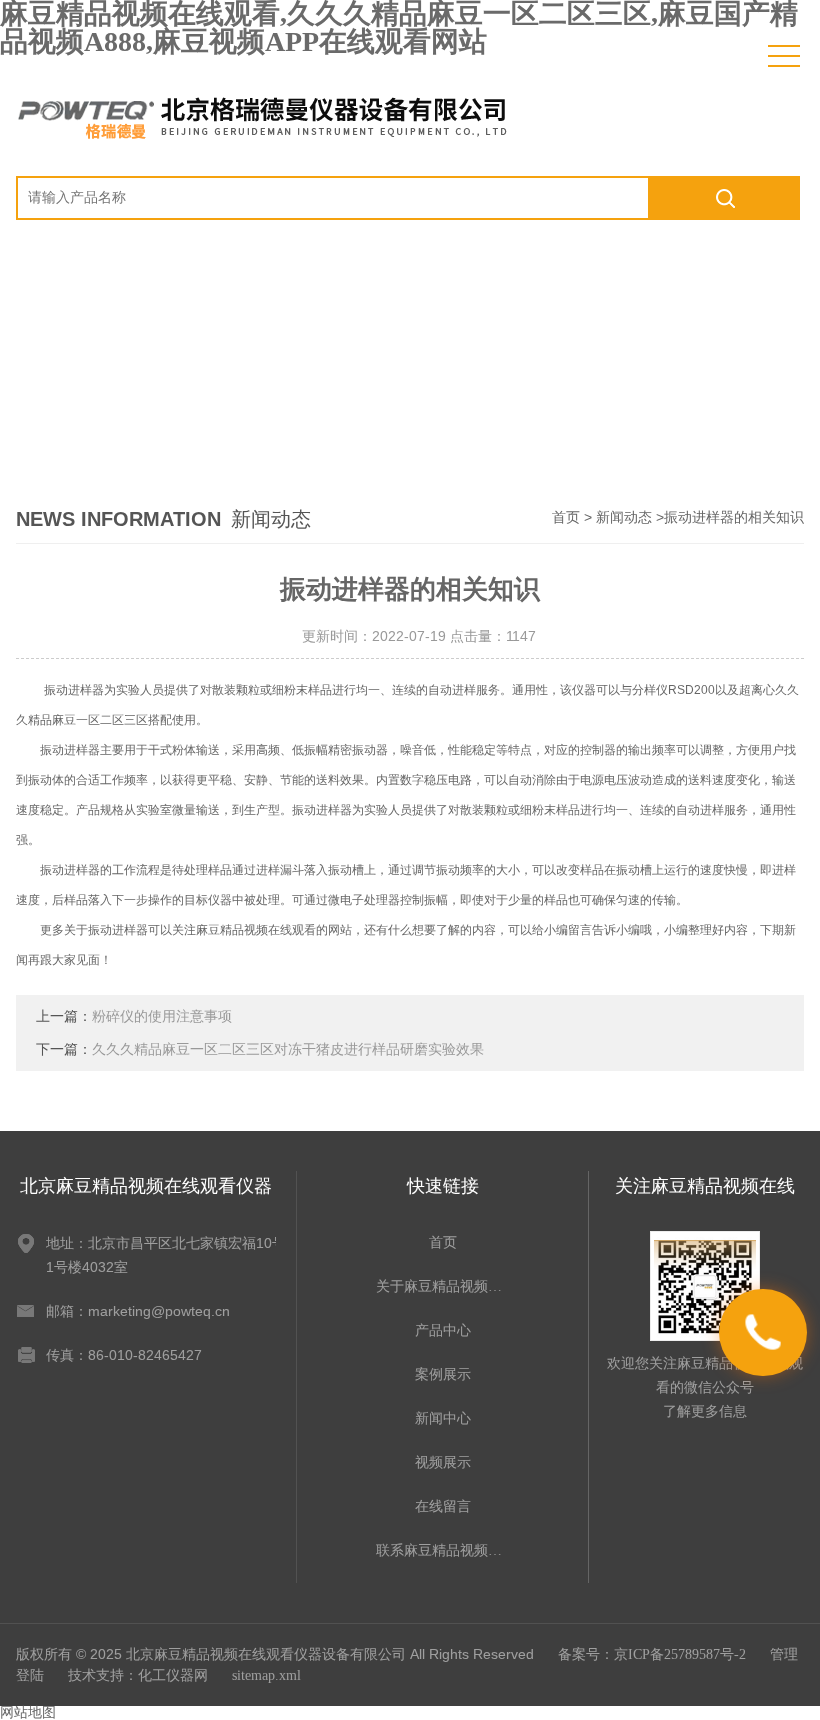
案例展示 (443, 1374)
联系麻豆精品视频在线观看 (443, 1550)
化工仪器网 (173, 1675)
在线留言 (443, 1506)
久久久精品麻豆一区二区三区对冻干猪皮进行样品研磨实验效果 (288, 1049)
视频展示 (443, 1462)
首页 (566, 517)
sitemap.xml (266, 1675)
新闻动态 (624, 517)
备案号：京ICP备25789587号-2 (652, 1654)
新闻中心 (443, 1418)
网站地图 (28, 1712)
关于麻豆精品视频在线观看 (443, 1286)
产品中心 (443, 1330)
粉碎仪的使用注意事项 (162, 1016)
